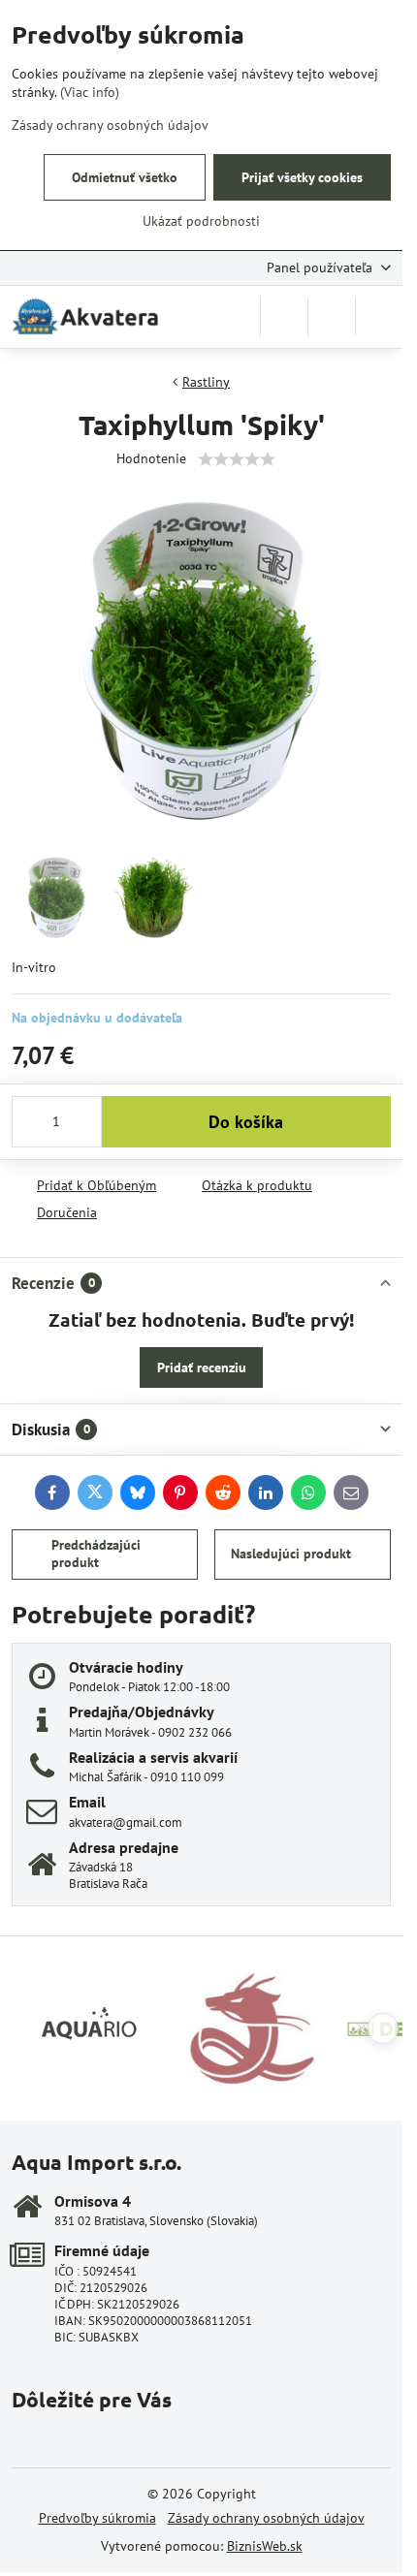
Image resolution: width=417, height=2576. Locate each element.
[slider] (237, 459)
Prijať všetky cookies (302, 177)
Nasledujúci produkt (291, 1554)
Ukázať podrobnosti (201, 221)
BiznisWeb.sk (265, 2546)
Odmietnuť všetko (125, 177)
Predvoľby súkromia (97, 2518)
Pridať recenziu (202, 1367)
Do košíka (246, 1122)
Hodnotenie (151, 458)
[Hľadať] (284, 317)
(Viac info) (90, 92)
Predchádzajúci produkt (96, 1554)
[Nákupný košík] (332, 317)
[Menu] (379, 317)
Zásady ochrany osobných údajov (266, 2518)
